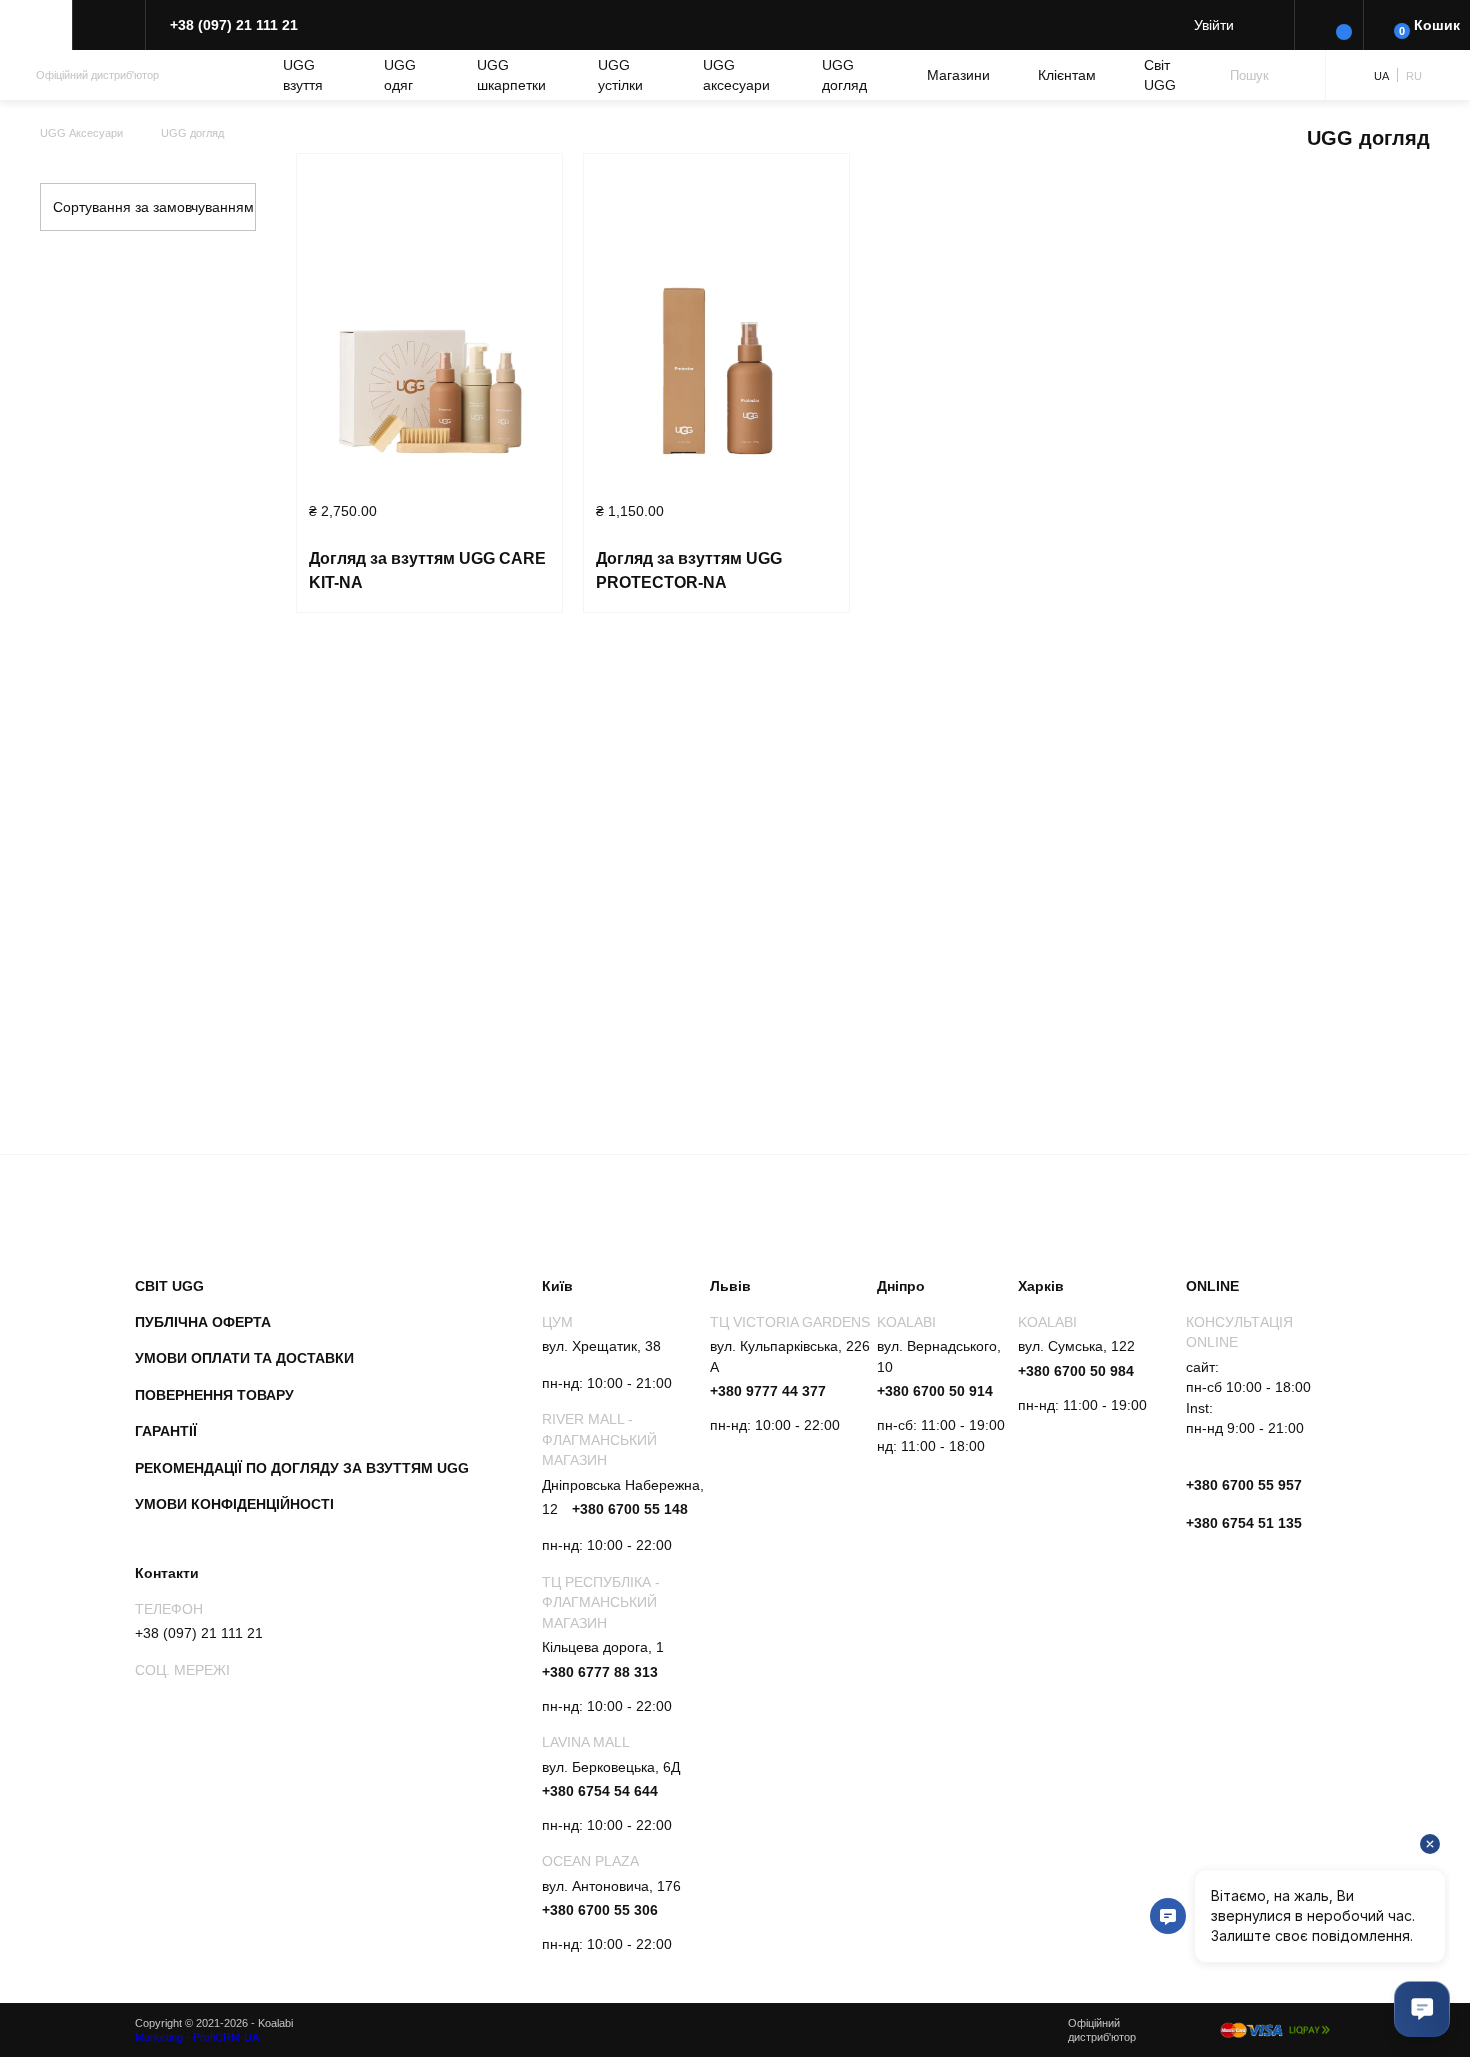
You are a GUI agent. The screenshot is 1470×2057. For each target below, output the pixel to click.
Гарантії (166, 1431)
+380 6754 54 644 (600, 1791)
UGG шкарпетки (511, 75)
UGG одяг (400, 75)
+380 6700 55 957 (1244, 1485)
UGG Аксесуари (81, 133)
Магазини (958, 75)
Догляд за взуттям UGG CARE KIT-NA (427, 570)
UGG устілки (620, 75)
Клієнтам (1067, 75)
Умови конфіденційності (234, 1504)
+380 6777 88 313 (600, 1672)
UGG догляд (844, 75)
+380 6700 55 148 (630, 1509)
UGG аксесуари (736, 75)
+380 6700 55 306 (600, 1910)
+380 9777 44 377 (768, 1391)
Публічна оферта (203, 1322)
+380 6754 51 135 (1244, 1523)
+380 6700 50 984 (1076, 1371)
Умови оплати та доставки (244, 1358)
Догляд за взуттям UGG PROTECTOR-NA (689, 570)
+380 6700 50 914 (935, 1391)
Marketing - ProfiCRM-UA (197, 2037)
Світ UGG (1160, 75)
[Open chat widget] (1422, 2009)
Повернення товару (214, 1395)
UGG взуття (303, 75)
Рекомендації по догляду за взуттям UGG (302, 1468)
